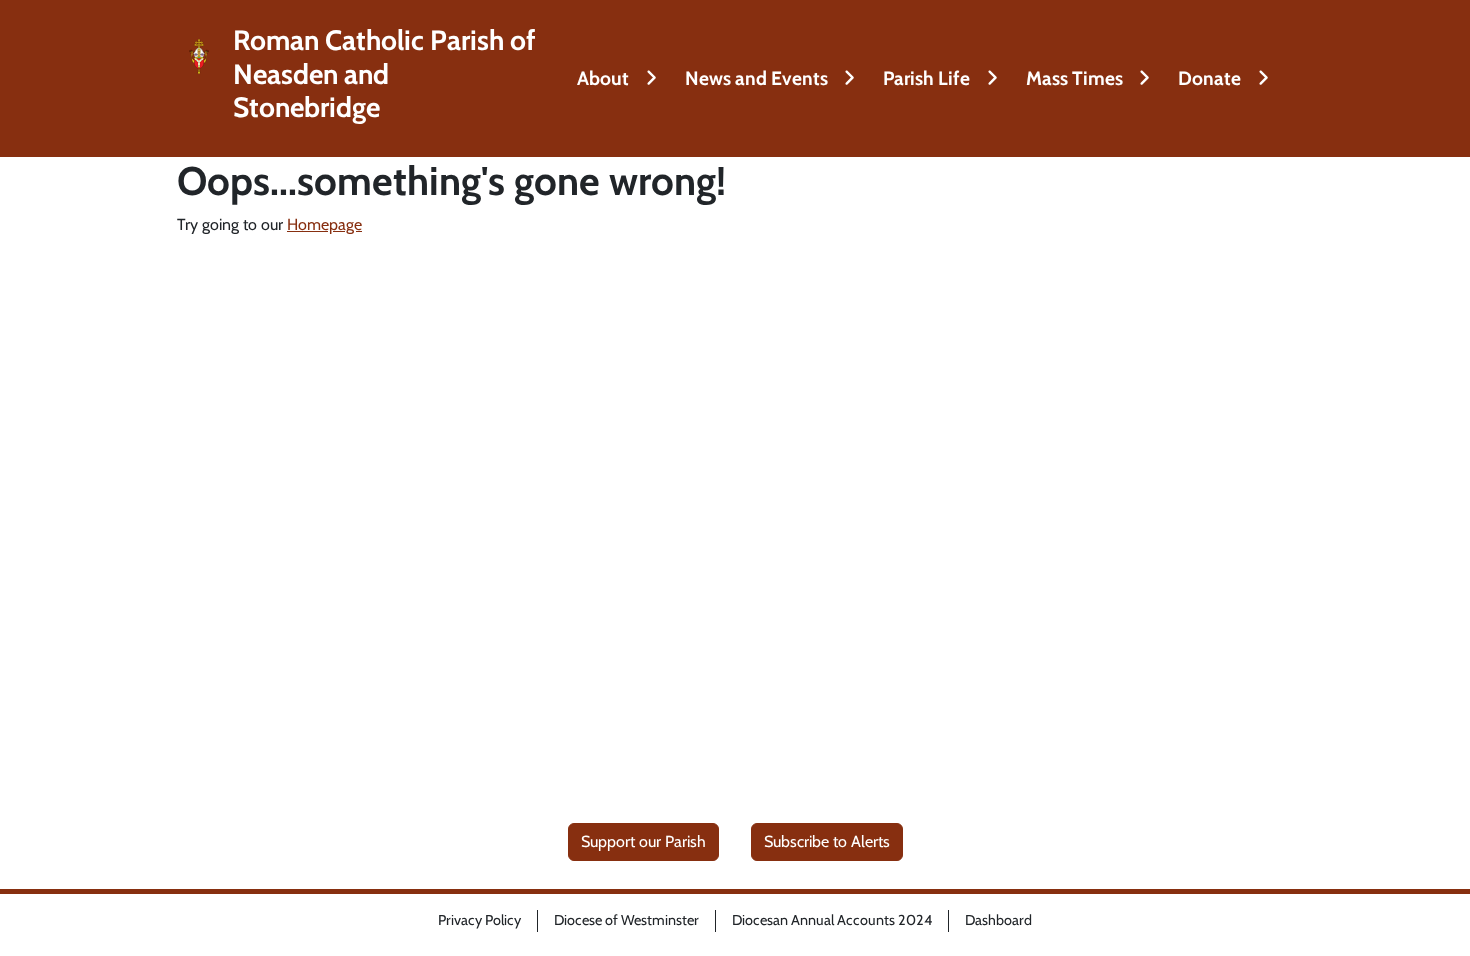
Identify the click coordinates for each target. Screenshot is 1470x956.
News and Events (756, 78)
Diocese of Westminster (626, 920)
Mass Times (1074, 78)
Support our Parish (643, 841)
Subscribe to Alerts (827, 841)
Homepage (324, 224)
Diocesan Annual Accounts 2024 (832, 920)
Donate (1209, 78)
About (603, 78)
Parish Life (926, 78)
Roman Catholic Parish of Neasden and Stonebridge (384, 74)
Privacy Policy (479, 920)
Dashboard (998, 920)
